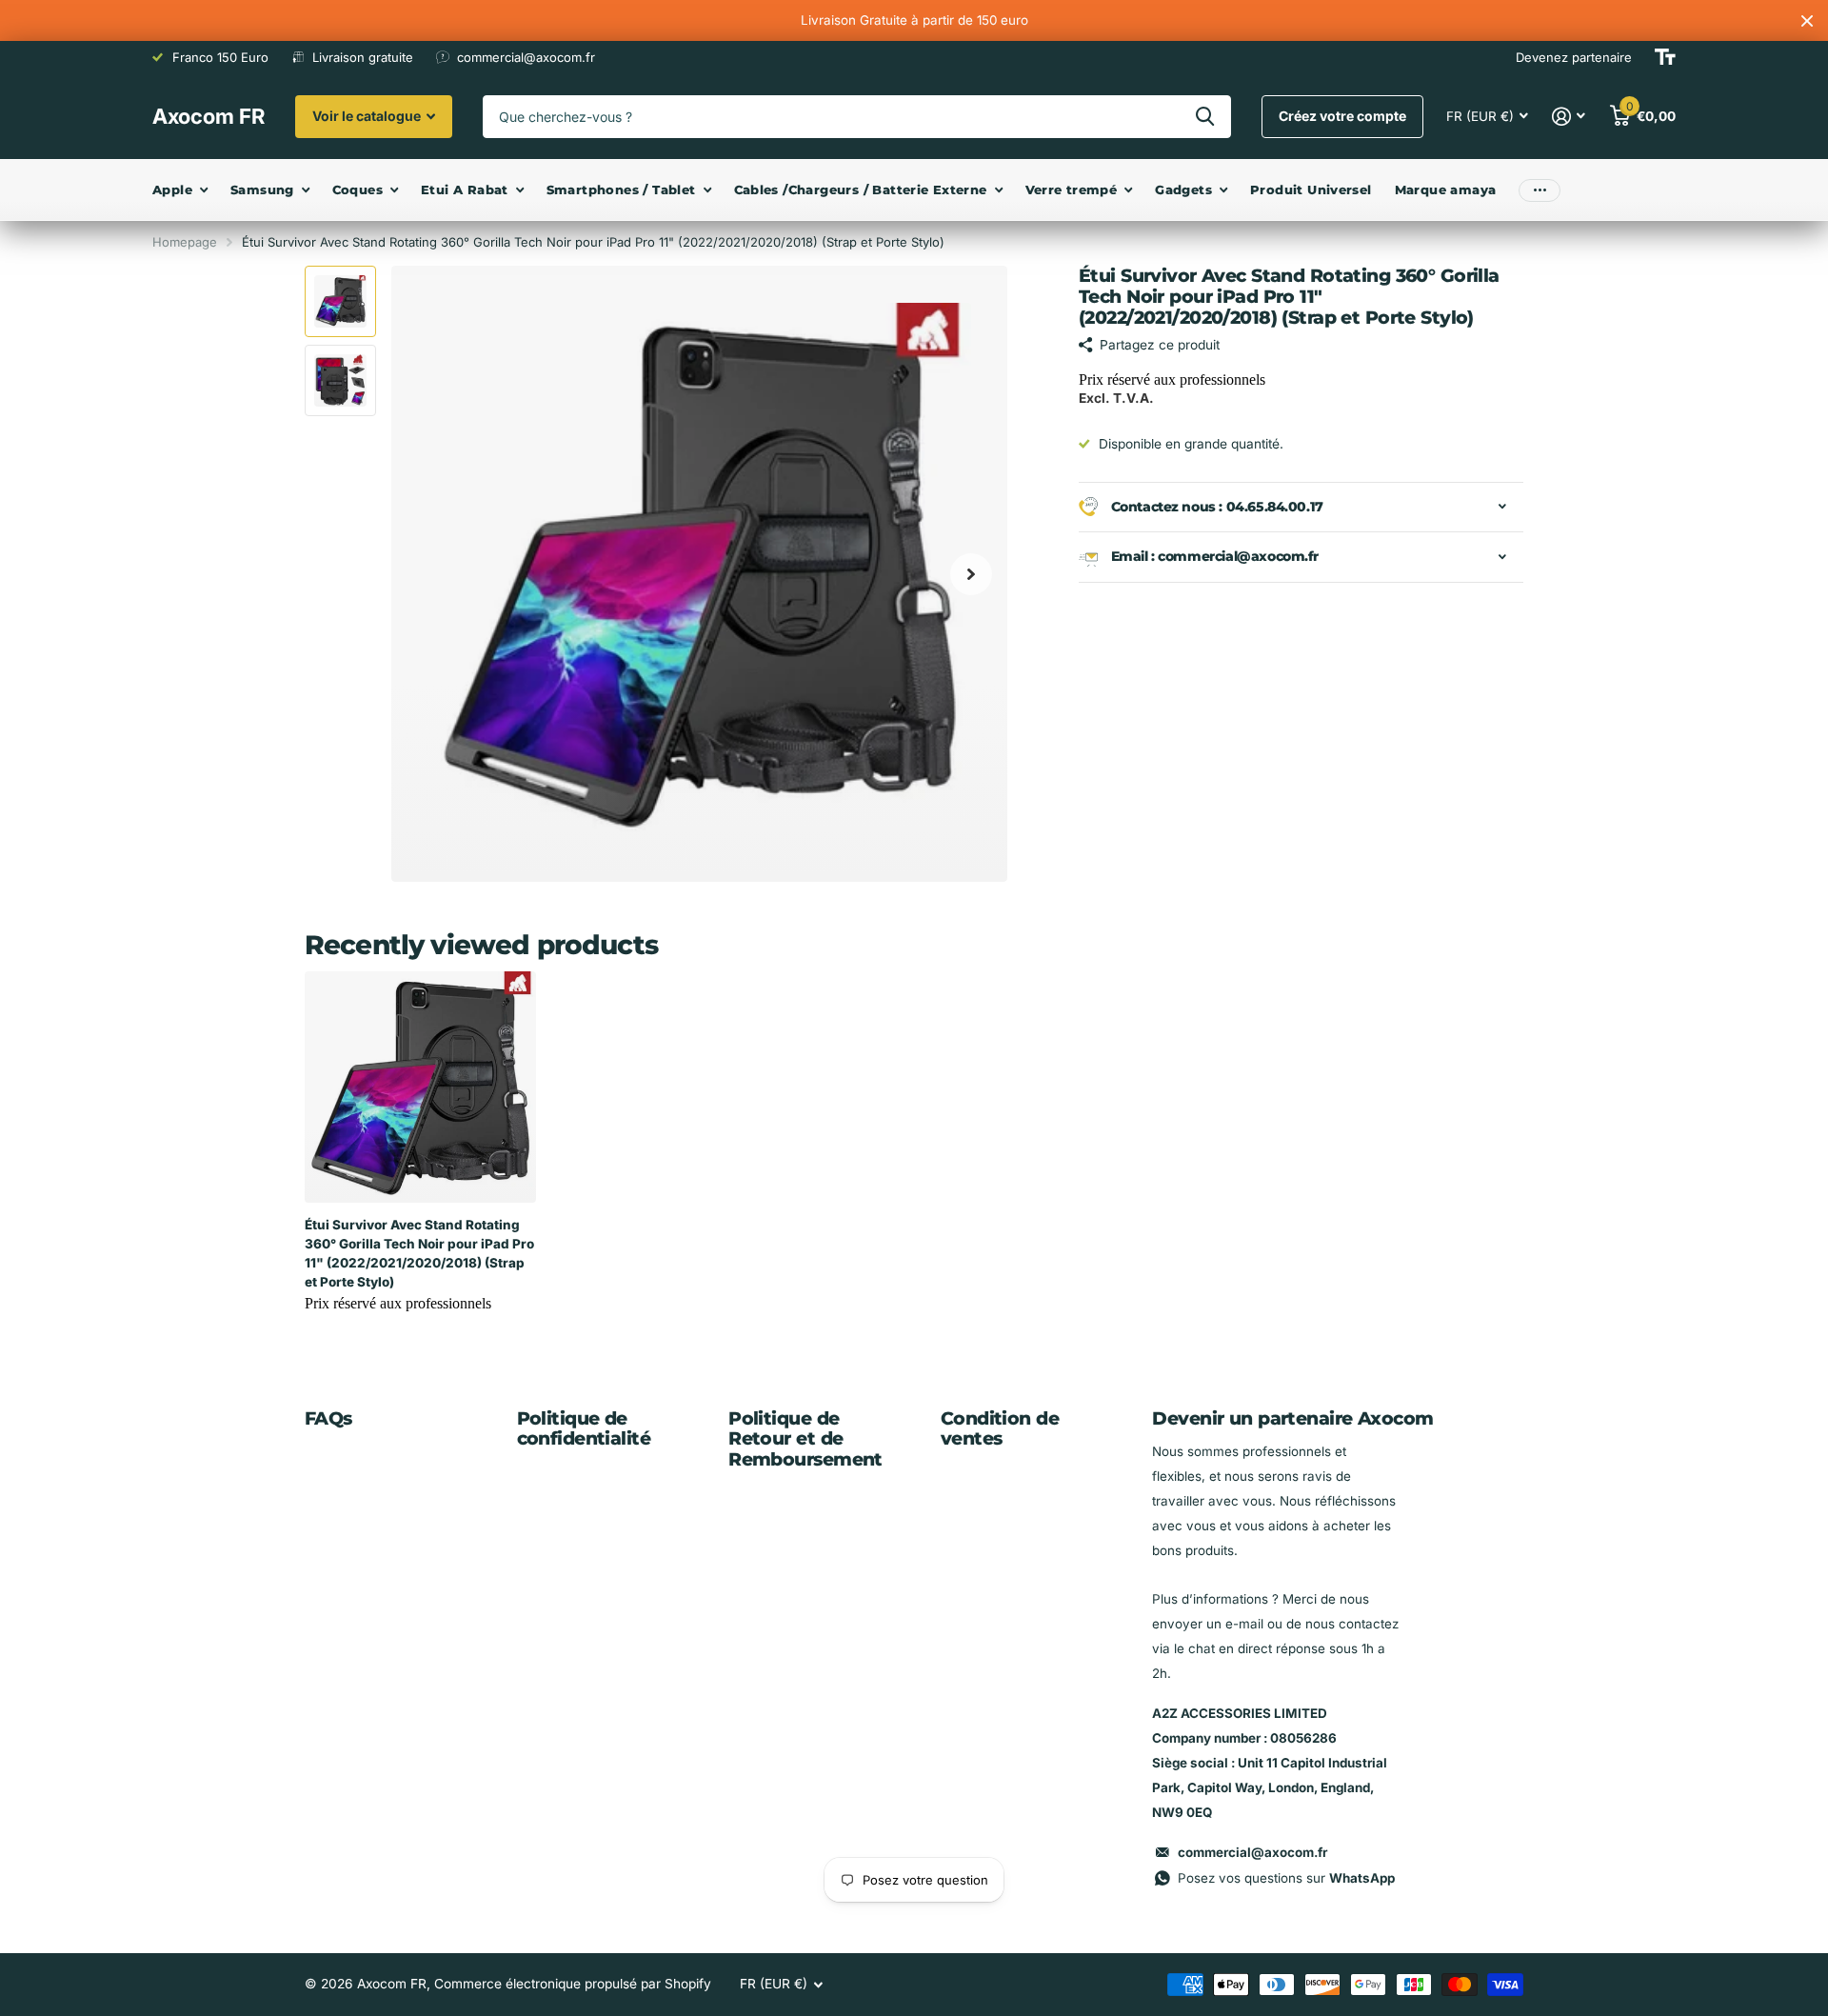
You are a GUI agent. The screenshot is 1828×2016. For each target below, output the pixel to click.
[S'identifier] (1569, 117)
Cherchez (1205, 117)
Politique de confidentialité (584, 1429)
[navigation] (340, 301)
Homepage (185, 242)
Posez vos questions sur (1286, 1878)
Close (1807, 20)
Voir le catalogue (368, 116)
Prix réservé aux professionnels (1172, 379)
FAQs (328, 1418)
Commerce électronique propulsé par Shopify (573, 1984)
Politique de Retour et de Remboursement (805, 1439)
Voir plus (1540, 190)
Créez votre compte (1342, 116)
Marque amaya (1446, 190)
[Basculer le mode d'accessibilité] (1665, 57)
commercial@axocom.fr (1252, 1852)
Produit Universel (1311, 190)
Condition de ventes (1000, 1429)
